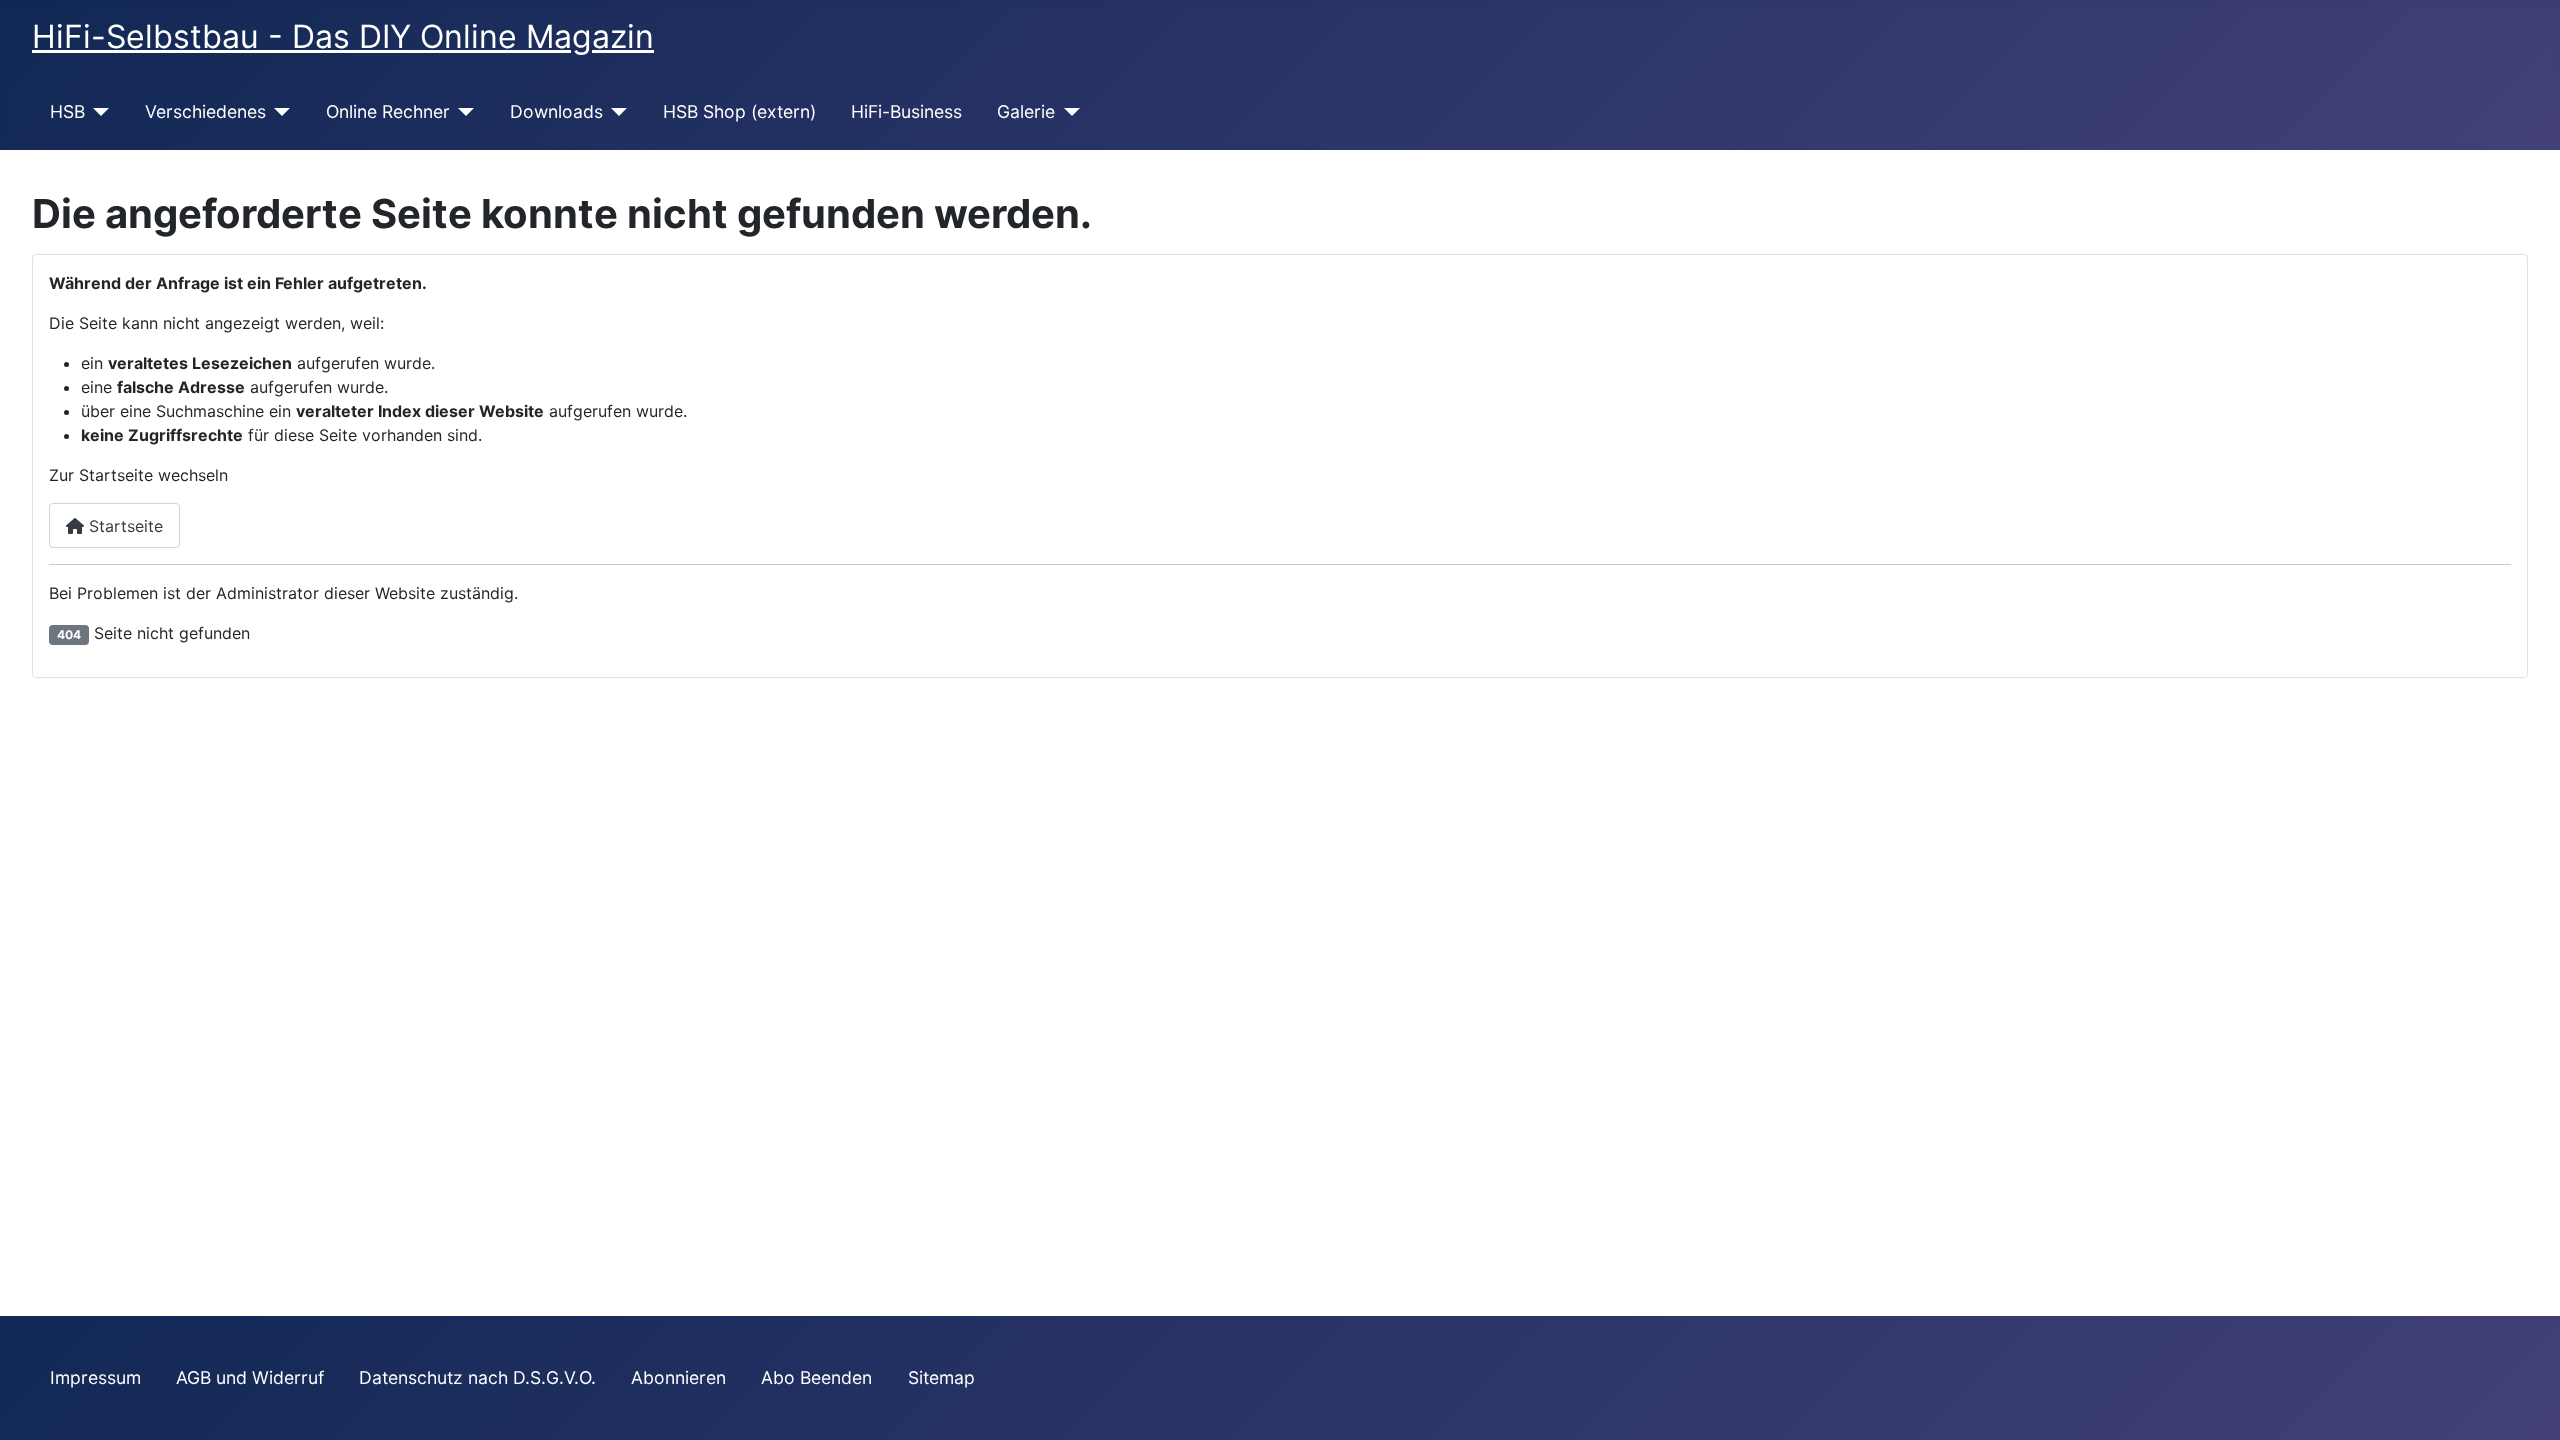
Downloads (556, 111)
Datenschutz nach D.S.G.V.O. (477, 1377)
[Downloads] (615, 112)
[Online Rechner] (462, 112)
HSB (67, 111)
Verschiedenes (205, 111)
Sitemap (941, 1377)
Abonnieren (678, 1377)
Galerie (1026, 111)
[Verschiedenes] (278, 112)
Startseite (123, 526)
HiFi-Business (906, 111)
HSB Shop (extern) (739, 111)
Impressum (95, 1377)
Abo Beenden (816, 1377)
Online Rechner (388, 111)
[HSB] (97, 112)
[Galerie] (1067, 112)
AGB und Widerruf (250, 1377)
